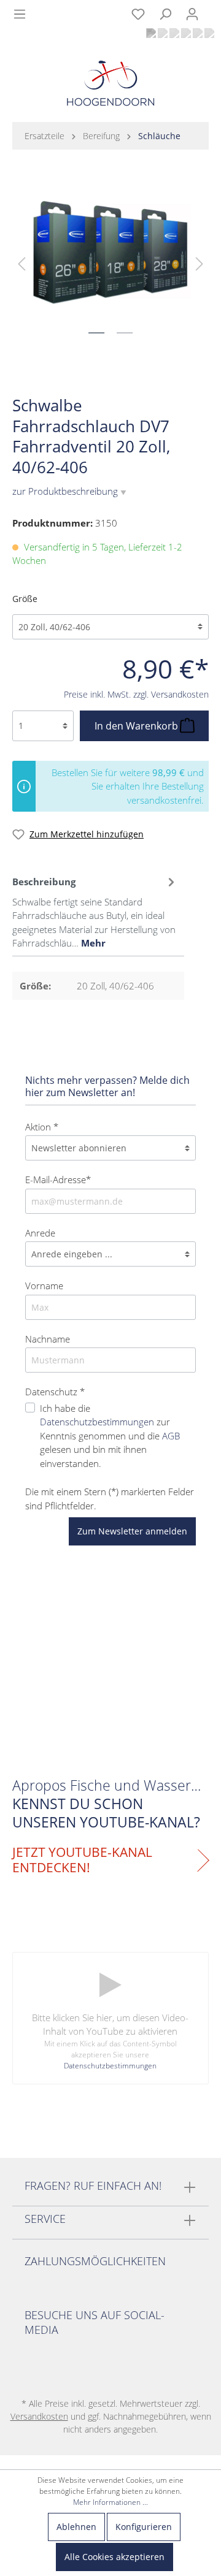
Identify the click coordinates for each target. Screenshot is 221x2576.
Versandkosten (39, 2416)
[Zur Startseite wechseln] (110, 86)
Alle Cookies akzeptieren (114, 2557)
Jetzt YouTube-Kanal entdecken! (82, 1860)
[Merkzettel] (138, 14)
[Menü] (20, 14)
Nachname (48, 1339)
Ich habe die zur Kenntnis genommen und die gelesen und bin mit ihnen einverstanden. (110, 1436)
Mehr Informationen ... (110, 2502)
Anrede (40, 1233)
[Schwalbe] (187, 373)
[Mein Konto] (192, 14)
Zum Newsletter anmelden (132, 1531)
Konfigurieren (144, 2527)
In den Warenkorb (138, 726)
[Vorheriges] (21, 263)
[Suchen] (165, 14)
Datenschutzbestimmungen (97, 1422)
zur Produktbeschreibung (69, 491)
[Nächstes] (200, 263)
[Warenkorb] (213, 7)
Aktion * (42, 1127)
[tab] (95, 911)
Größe (25, 599)
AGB (171, 1436)
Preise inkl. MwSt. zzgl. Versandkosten (136, 694)
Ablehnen (76, 2527)
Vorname (44, 1286)
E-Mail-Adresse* (58, 1179)
